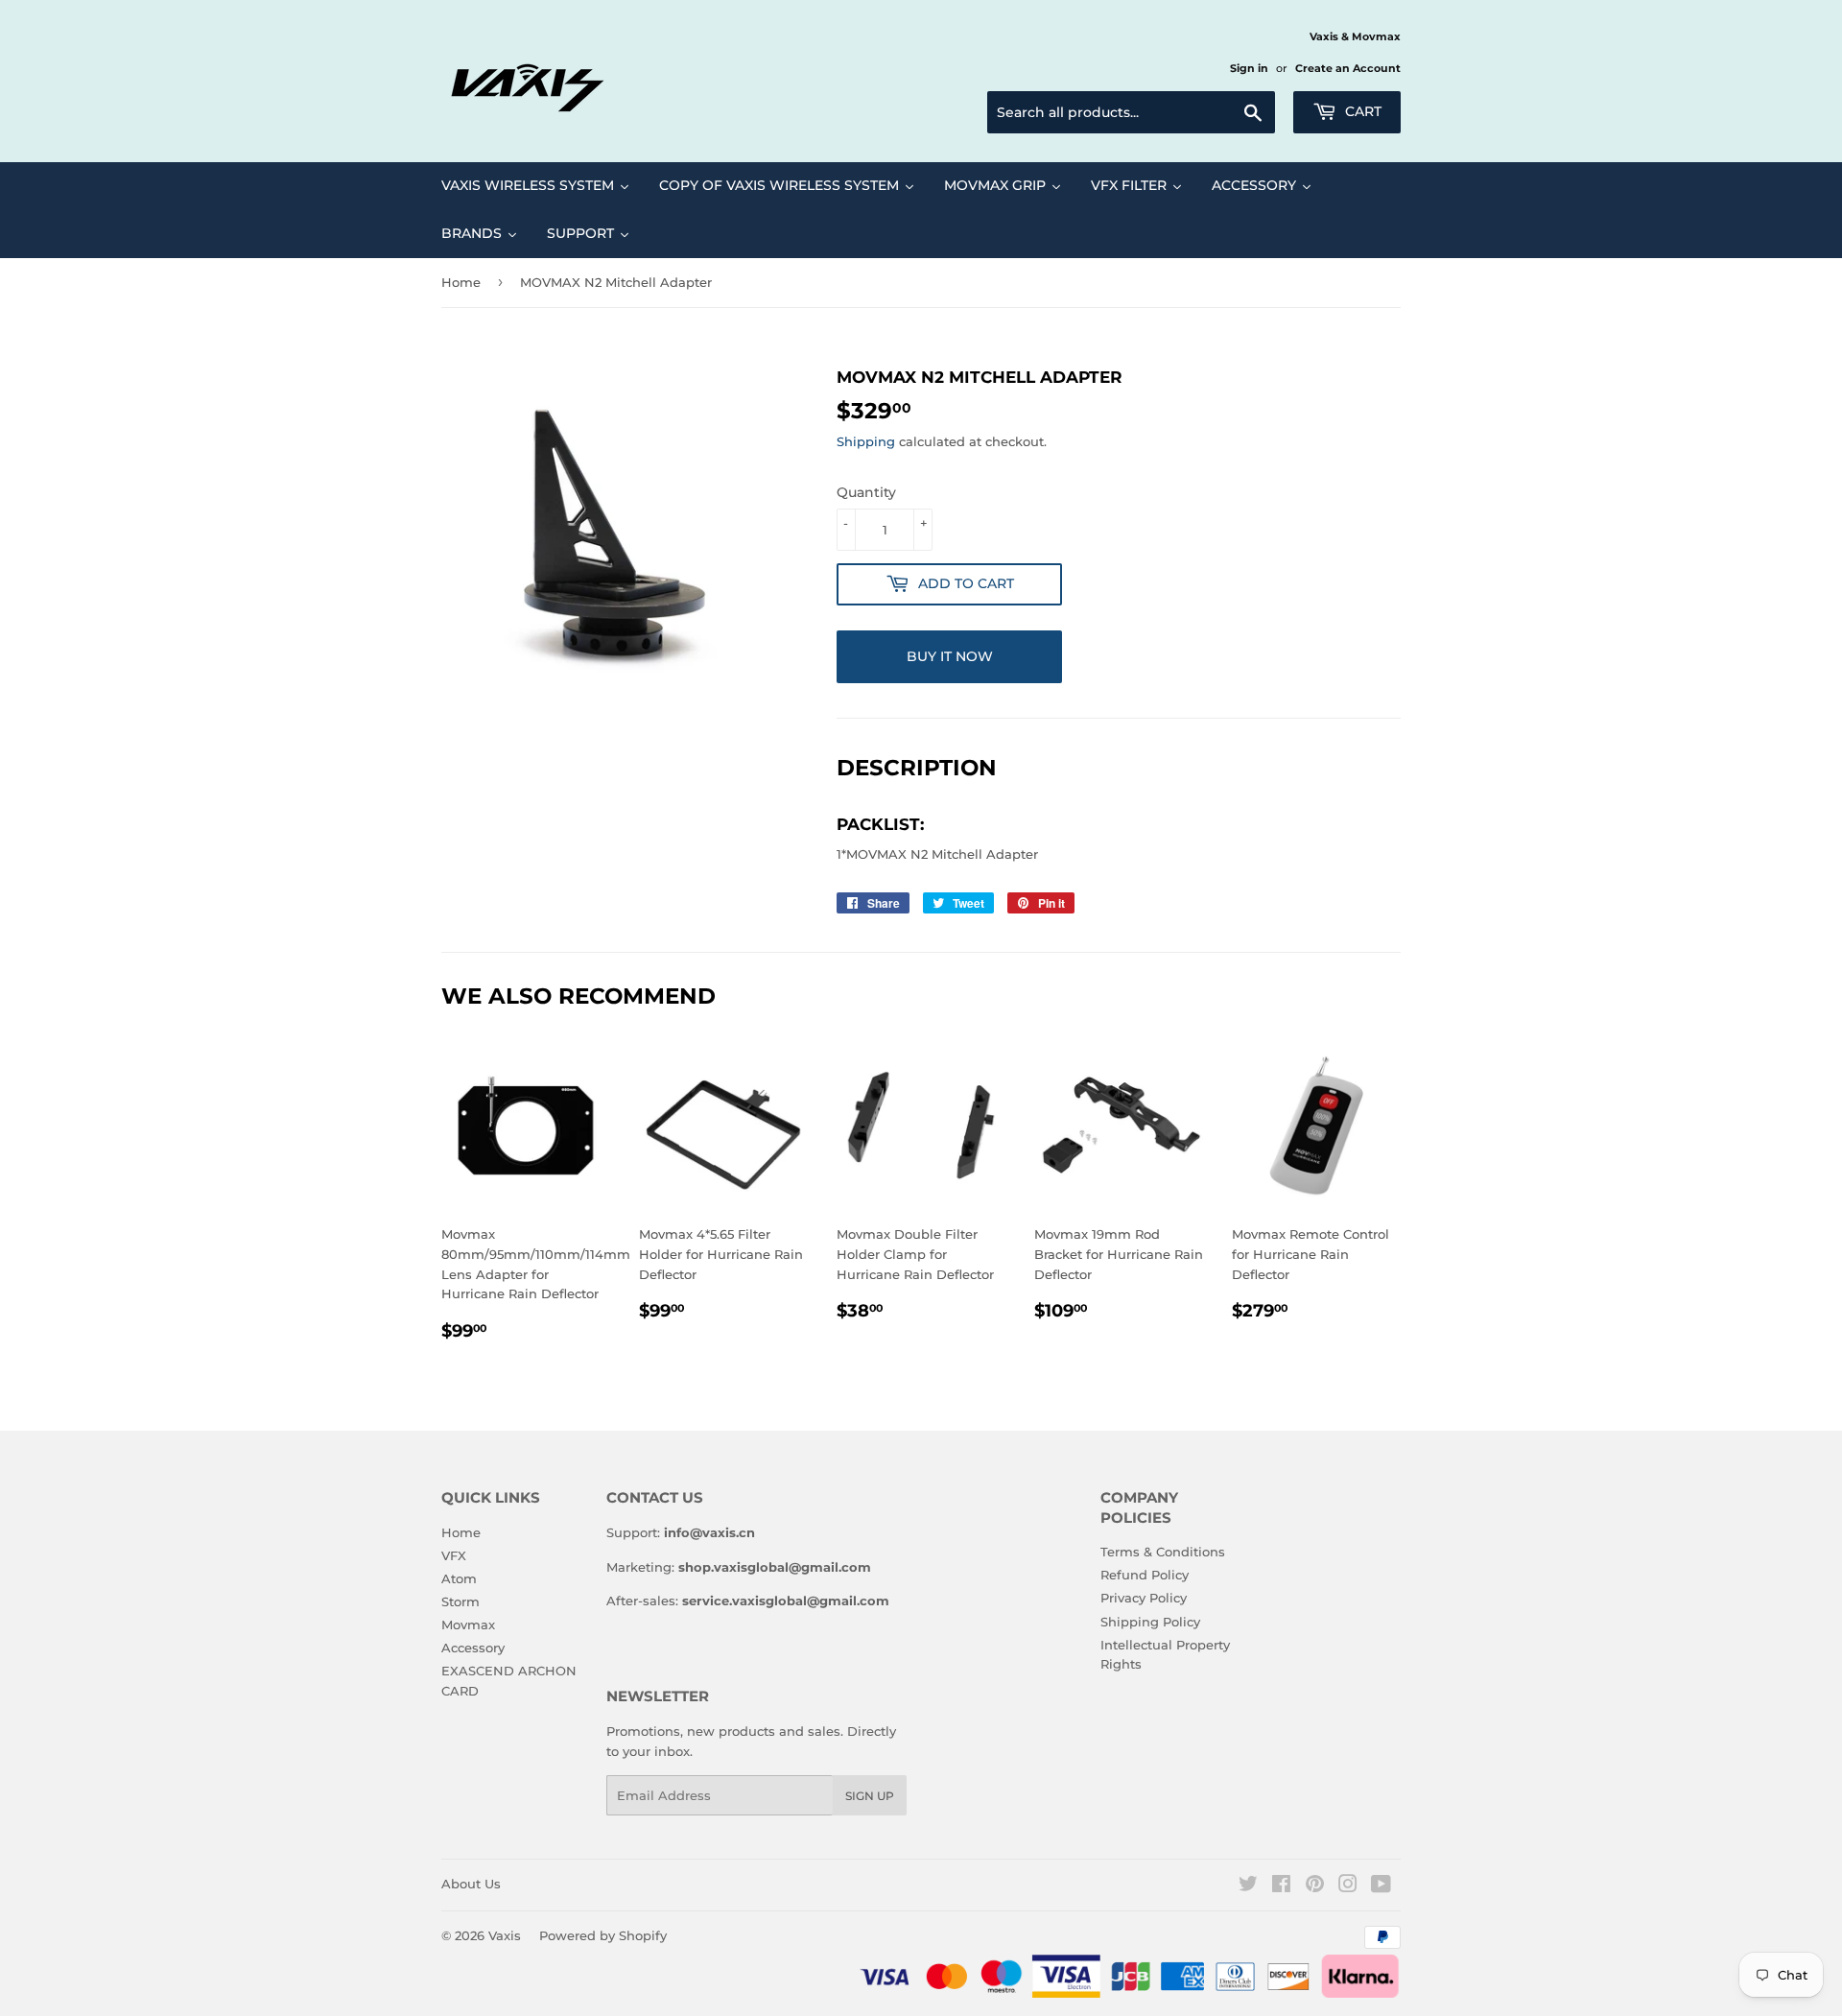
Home (461, 282)
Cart (1361, 111)
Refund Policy (1145, 1575)
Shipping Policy (1150, 1622)
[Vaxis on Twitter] (1248, 1886)
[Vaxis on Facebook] (1281, 1886)
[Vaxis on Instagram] (1348, 1886)
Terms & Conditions (1163, 1552)
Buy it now (950, 656)
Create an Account (1348, 68)
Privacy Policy (1144, 1598)
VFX (454, 1555)
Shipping (866, 441)
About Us (471, 1884)
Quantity (866, 492)
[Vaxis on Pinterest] (1315, 1886)
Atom (459, 1578)
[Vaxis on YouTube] (1381, 1886)
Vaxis (505, 1935)
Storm (460, 1601)
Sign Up (870, 1796)
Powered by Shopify (603, 1935)
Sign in (1249, 68)
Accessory (473, 1648)
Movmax (468, 1625)
